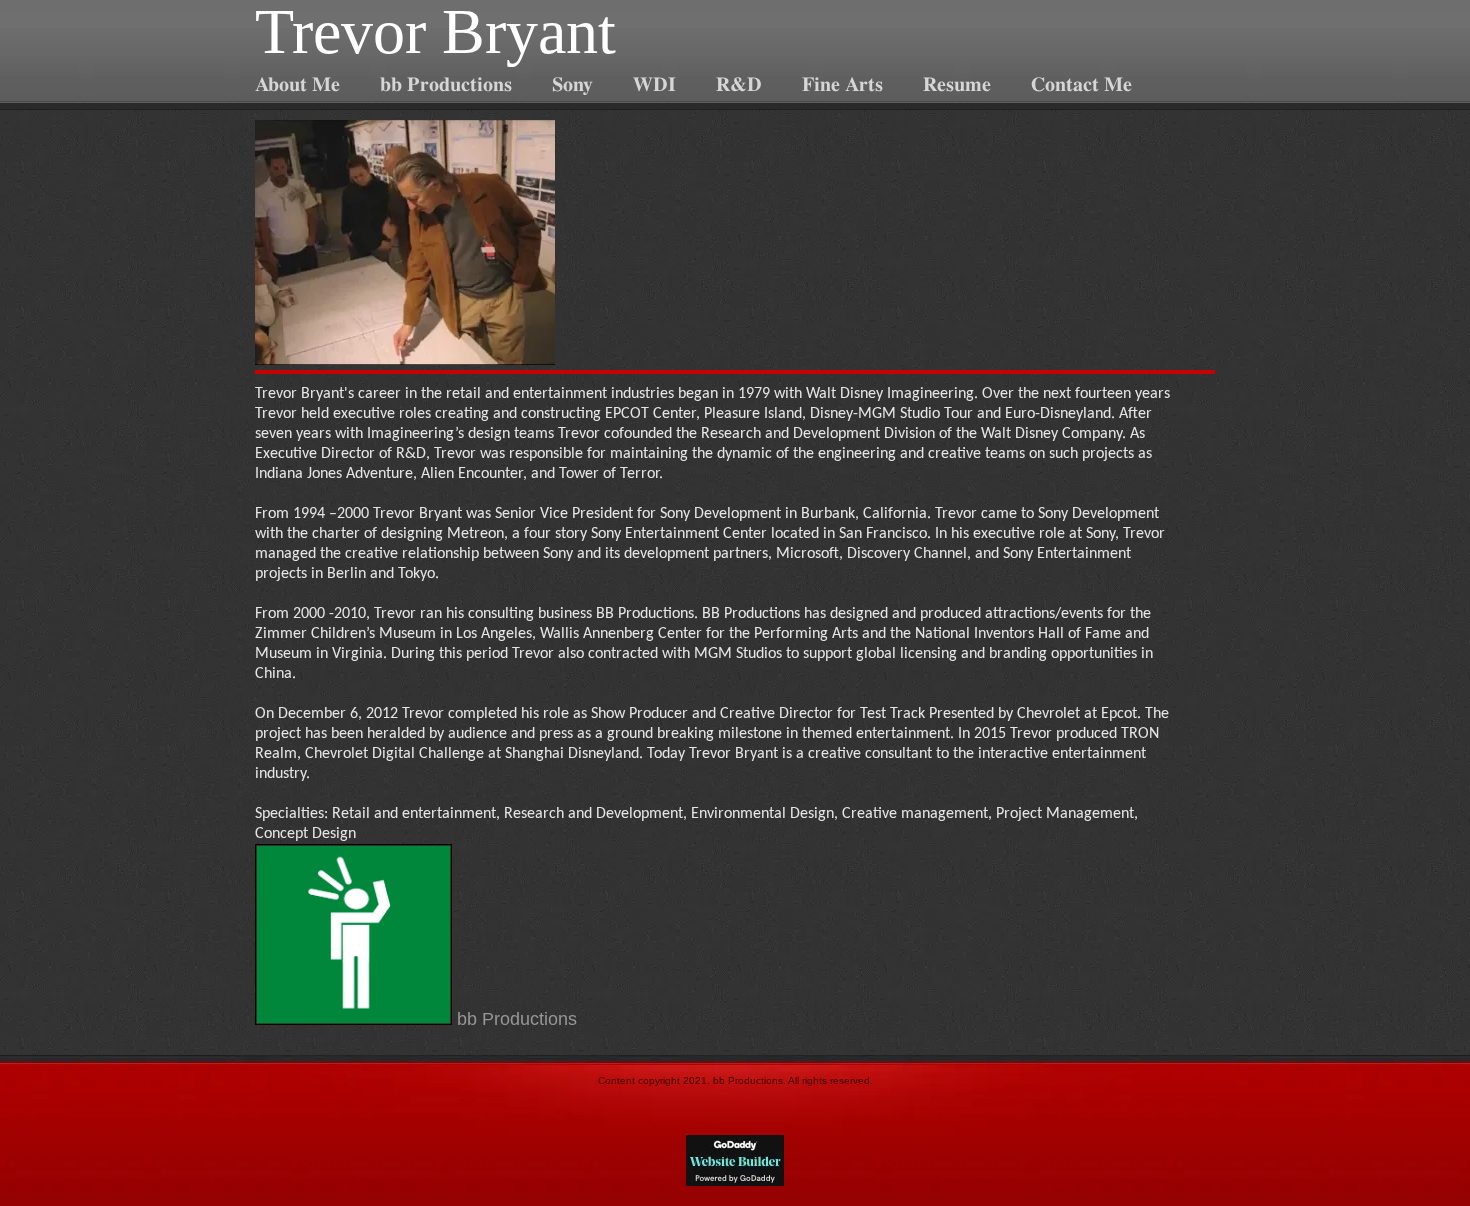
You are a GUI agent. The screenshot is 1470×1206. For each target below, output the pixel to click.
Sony (572, 85)
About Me (297, 85)
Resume (957, 85)
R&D (739, 85)
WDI (654, 85)
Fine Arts (842, 85)
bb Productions (446, 85)
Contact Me (1081, 85)
